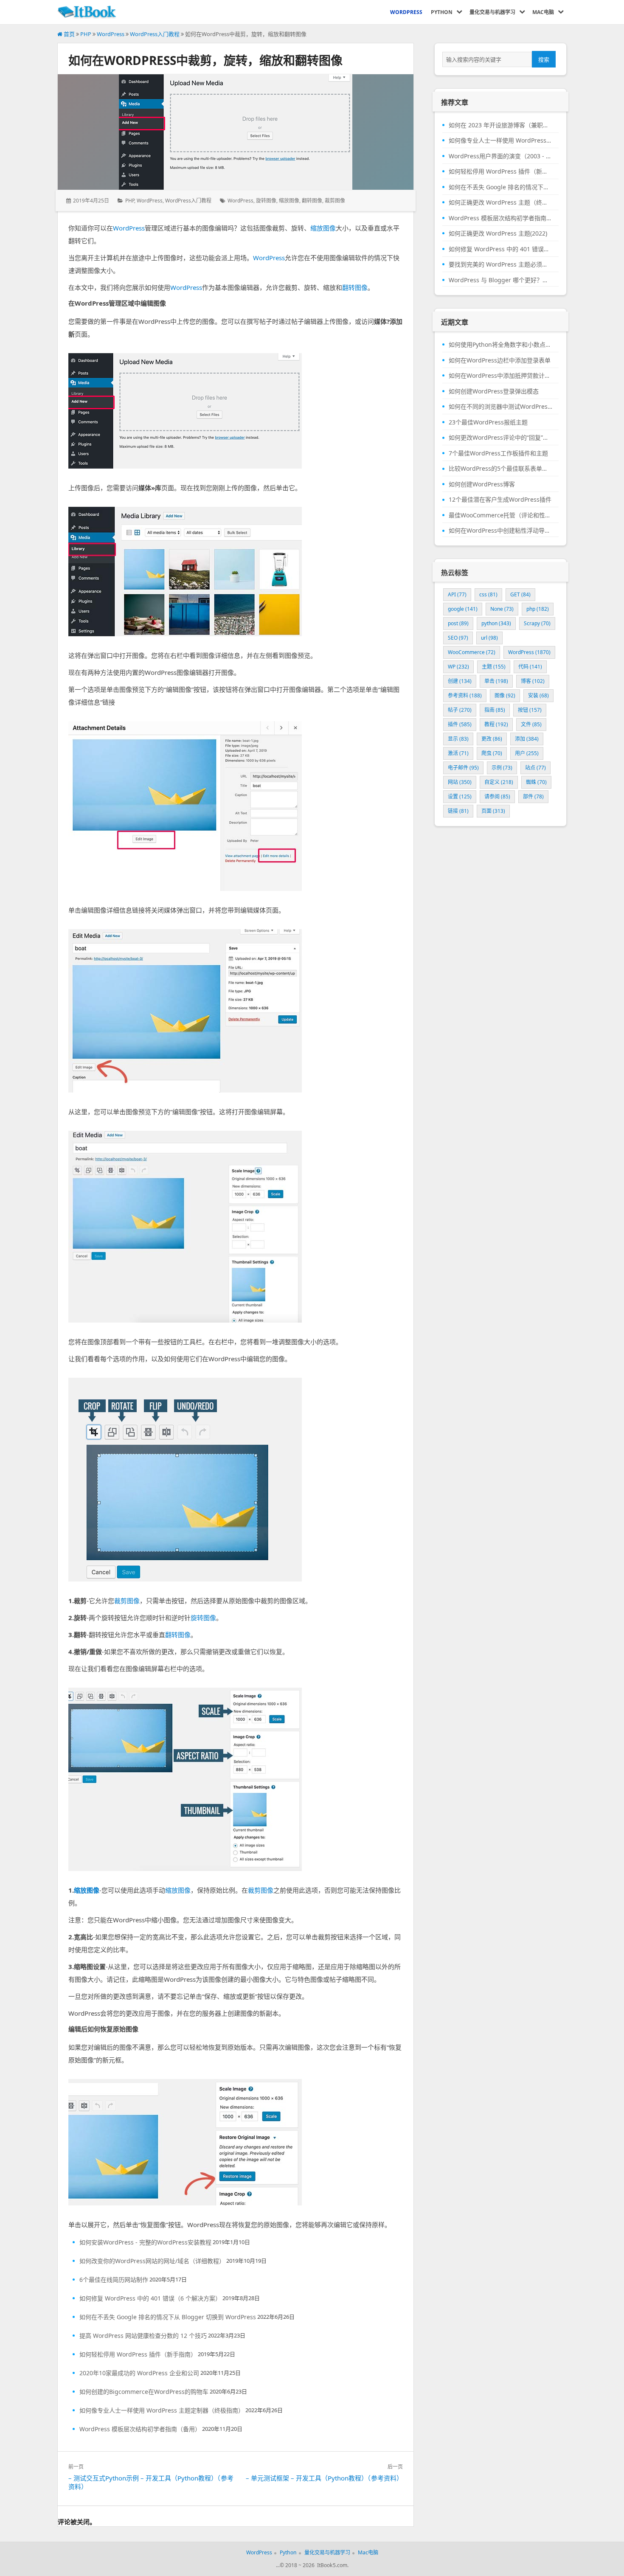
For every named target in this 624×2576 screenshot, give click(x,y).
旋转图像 (266, 201)
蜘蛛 (536, 782)
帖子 (460, 710)
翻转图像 (312, 201)
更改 (492, 739)
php (538, 609)
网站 (460, 782)
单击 (496, 681)
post (458, 623)
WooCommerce (472, 652)
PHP (86, 34)
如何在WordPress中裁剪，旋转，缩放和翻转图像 (205, 60)
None (502, 609)
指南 (495, 710)
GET (520, 594)
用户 (527, 753)
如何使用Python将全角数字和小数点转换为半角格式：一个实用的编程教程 (500, 345)
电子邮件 (463, 768)
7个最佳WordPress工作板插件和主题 (498, 453)
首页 (69, 34)
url (489, 638)
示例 (502, 768)
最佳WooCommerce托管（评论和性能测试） (500, 515)
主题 (494, 667)
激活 (458, 753)
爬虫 (492, 753)
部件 (533, 796)
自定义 (499, 782)
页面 (493, 811)
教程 (496, 724)
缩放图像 (289, 201)
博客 (533, 681)
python (496, 623)
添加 (527, 739)
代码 (530, 667)
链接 (458, 811)
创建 (460, 681)
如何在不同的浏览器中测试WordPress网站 (500, 407)
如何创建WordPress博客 (482, 484)
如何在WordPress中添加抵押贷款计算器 (500, 376)
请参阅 (497, 796)
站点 (535, 768)
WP (458, 667)
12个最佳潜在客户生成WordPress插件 (500, 500)
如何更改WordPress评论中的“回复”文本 (500, 438)
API (457, 594)
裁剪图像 (335, 201)
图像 (505, 695)
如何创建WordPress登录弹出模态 (494, 391)
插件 (460, 724)
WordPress (111, 34)
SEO (458, 638)
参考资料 (465, 695)
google (463, 609)
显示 (458, 739)
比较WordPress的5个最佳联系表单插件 (500, 469)
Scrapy (537, 623)
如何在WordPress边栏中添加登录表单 (500, 360)
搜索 (544, 59)
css (488, 594)
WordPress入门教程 (155, 34)
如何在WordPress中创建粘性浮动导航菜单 (500, 531)
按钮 (530, 710)
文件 (531, 724)
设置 (460, 796)
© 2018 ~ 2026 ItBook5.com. (314, 2565)
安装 (538, 695)
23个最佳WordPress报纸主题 (488, 422)
